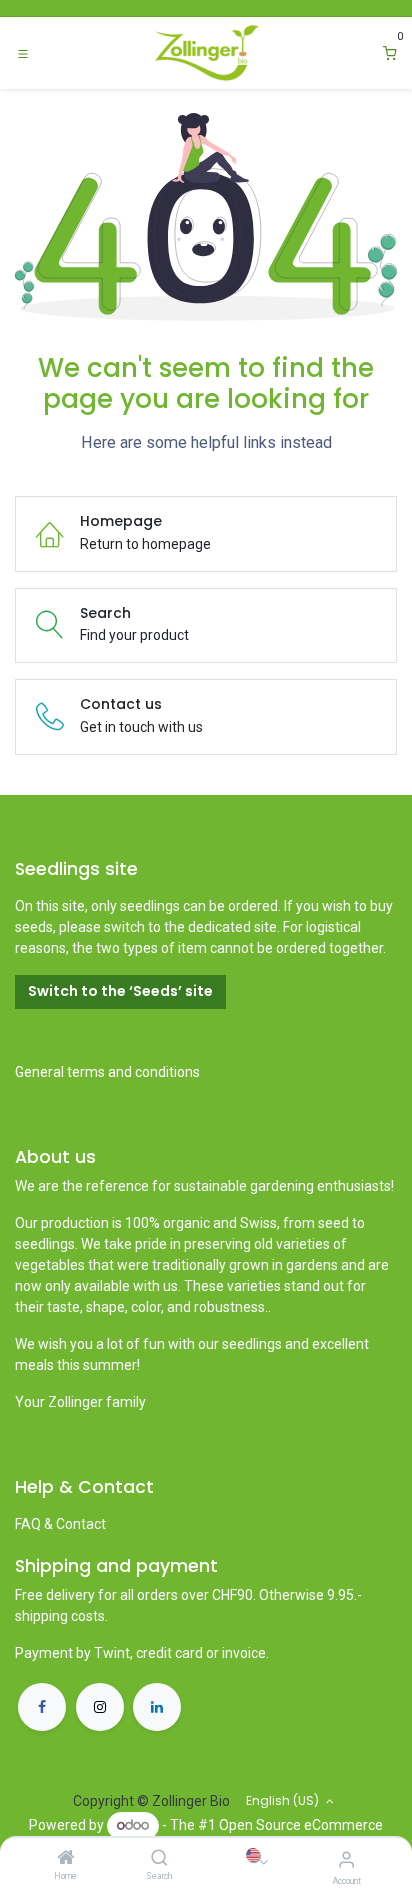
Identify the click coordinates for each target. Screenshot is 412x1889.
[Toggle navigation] (23, 53)
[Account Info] (346, 1859)
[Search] (159, 1859)
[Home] (66, 1859)
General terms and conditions (107, 1072)
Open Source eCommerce (301, 1825)
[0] (390, 53)
